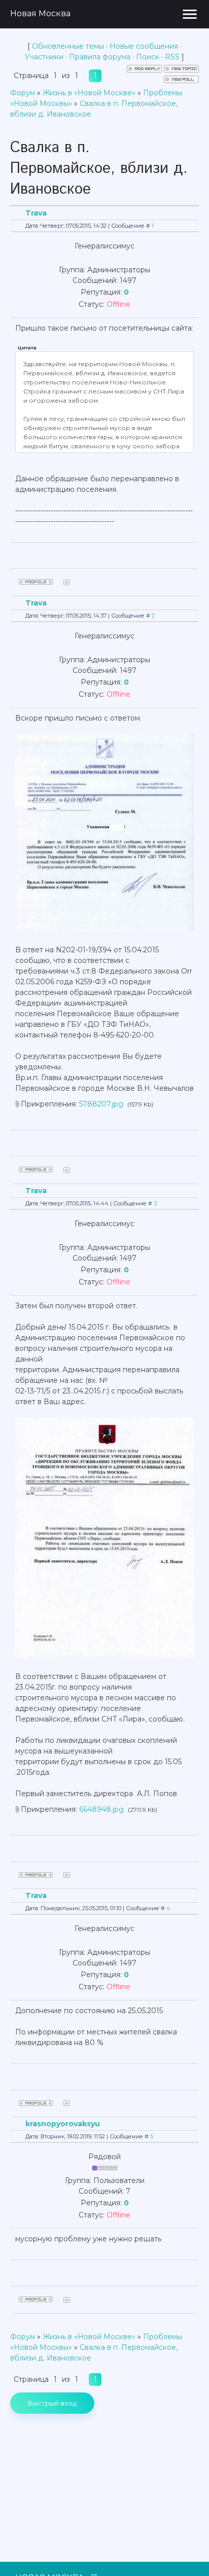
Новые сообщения (144, 46)
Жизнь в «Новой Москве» (89, 93)
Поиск (148, 57)
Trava (36, 213)
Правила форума (100, 57)
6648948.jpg (101, 1809)
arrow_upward (186, 2553)
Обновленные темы (68, 46)
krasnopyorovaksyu (63, 2124)
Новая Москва (40, 13)
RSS (172, 57)
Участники (44, 57)
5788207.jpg (101, 1104)
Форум (23, 93)
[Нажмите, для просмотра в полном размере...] (104, 928)
